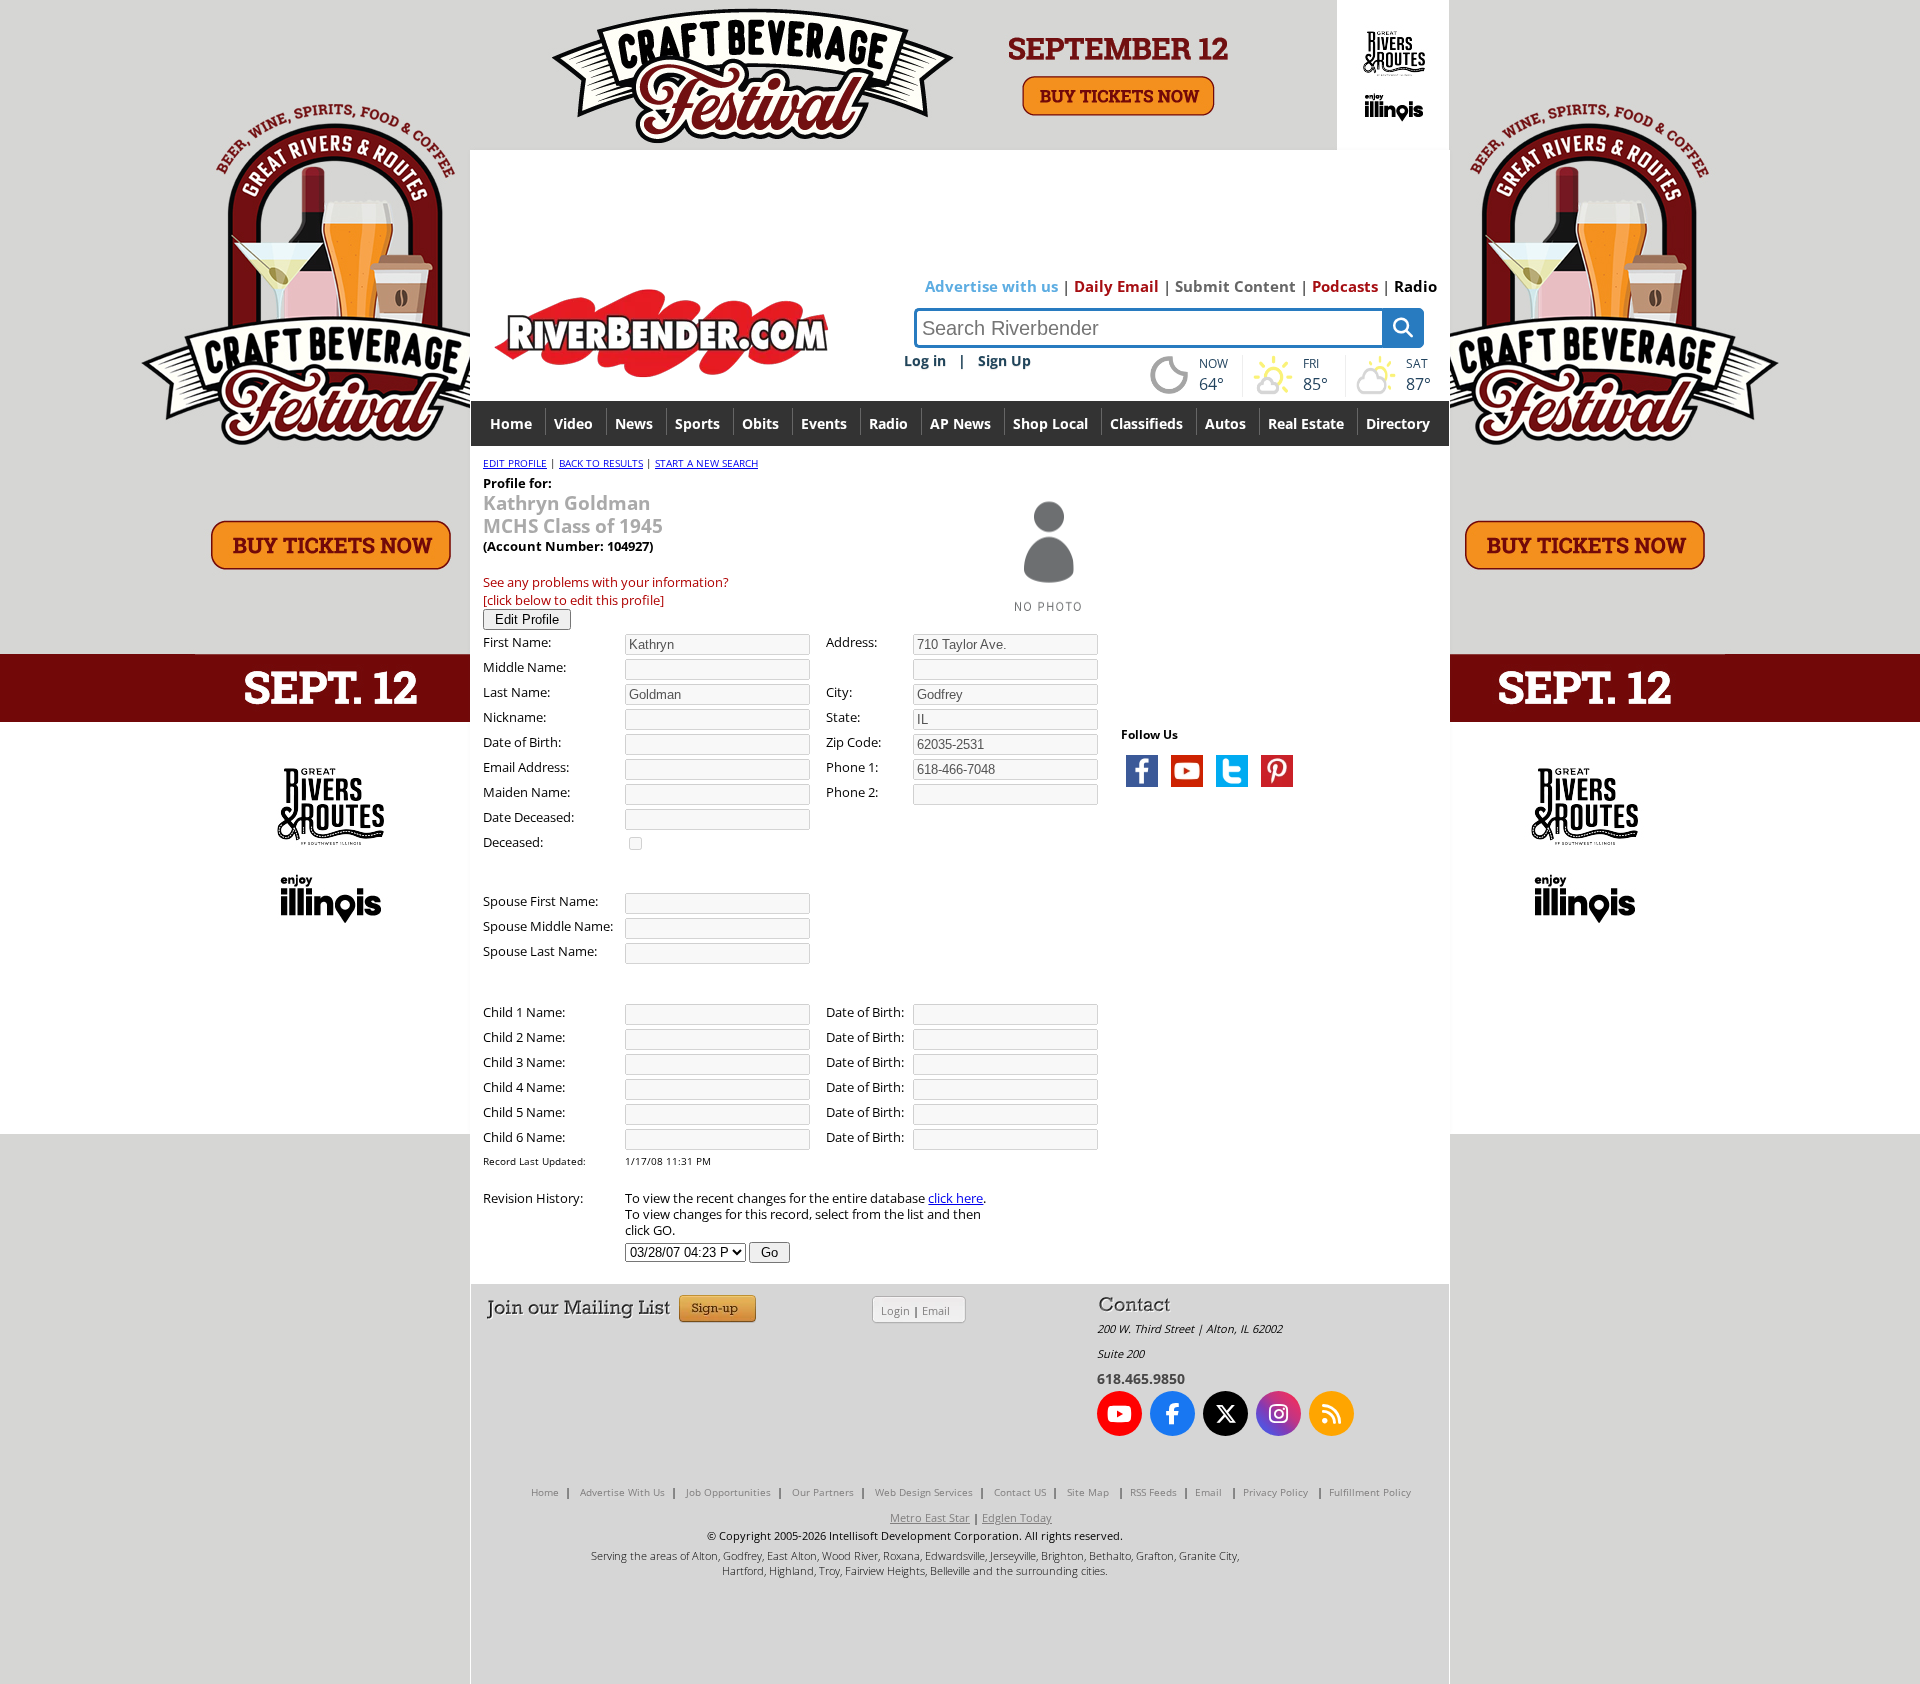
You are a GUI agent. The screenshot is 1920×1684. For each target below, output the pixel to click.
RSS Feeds (1153, 1492)
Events (824, 423)
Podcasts (1345, 286)
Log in (925, 360)
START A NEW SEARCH (706, 463)
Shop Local (1050, 423)
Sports (697, 423)
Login (895, 1310)
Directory (1398, 423)
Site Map (1088, 1492)
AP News (960, 423)
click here (955, 1198)
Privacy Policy (1275, 1492)
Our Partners (823, 1492)
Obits (760, 423)
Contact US (1020, 1492)
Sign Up (1004, 360)
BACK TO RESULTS (601, 463)
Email (936, 1310)
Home (511, 423)
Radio (1415, 286)
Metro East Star (930, 1517)
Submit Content (1235, 286)
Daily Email (1116, 286)
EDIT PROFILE (515, 463)
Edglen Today (1017, 1517)
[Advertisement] (1271, 1040)
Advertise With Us (622, 1492)
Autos (1225, 423)
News (634, 423)
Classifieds (1146, 423)
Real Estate (1306, 423)
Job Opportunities (728, 1492)
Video (573, 423)
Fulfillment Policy (1370, 1492)
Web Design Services (924, 1492)
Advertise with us (991, 286)
